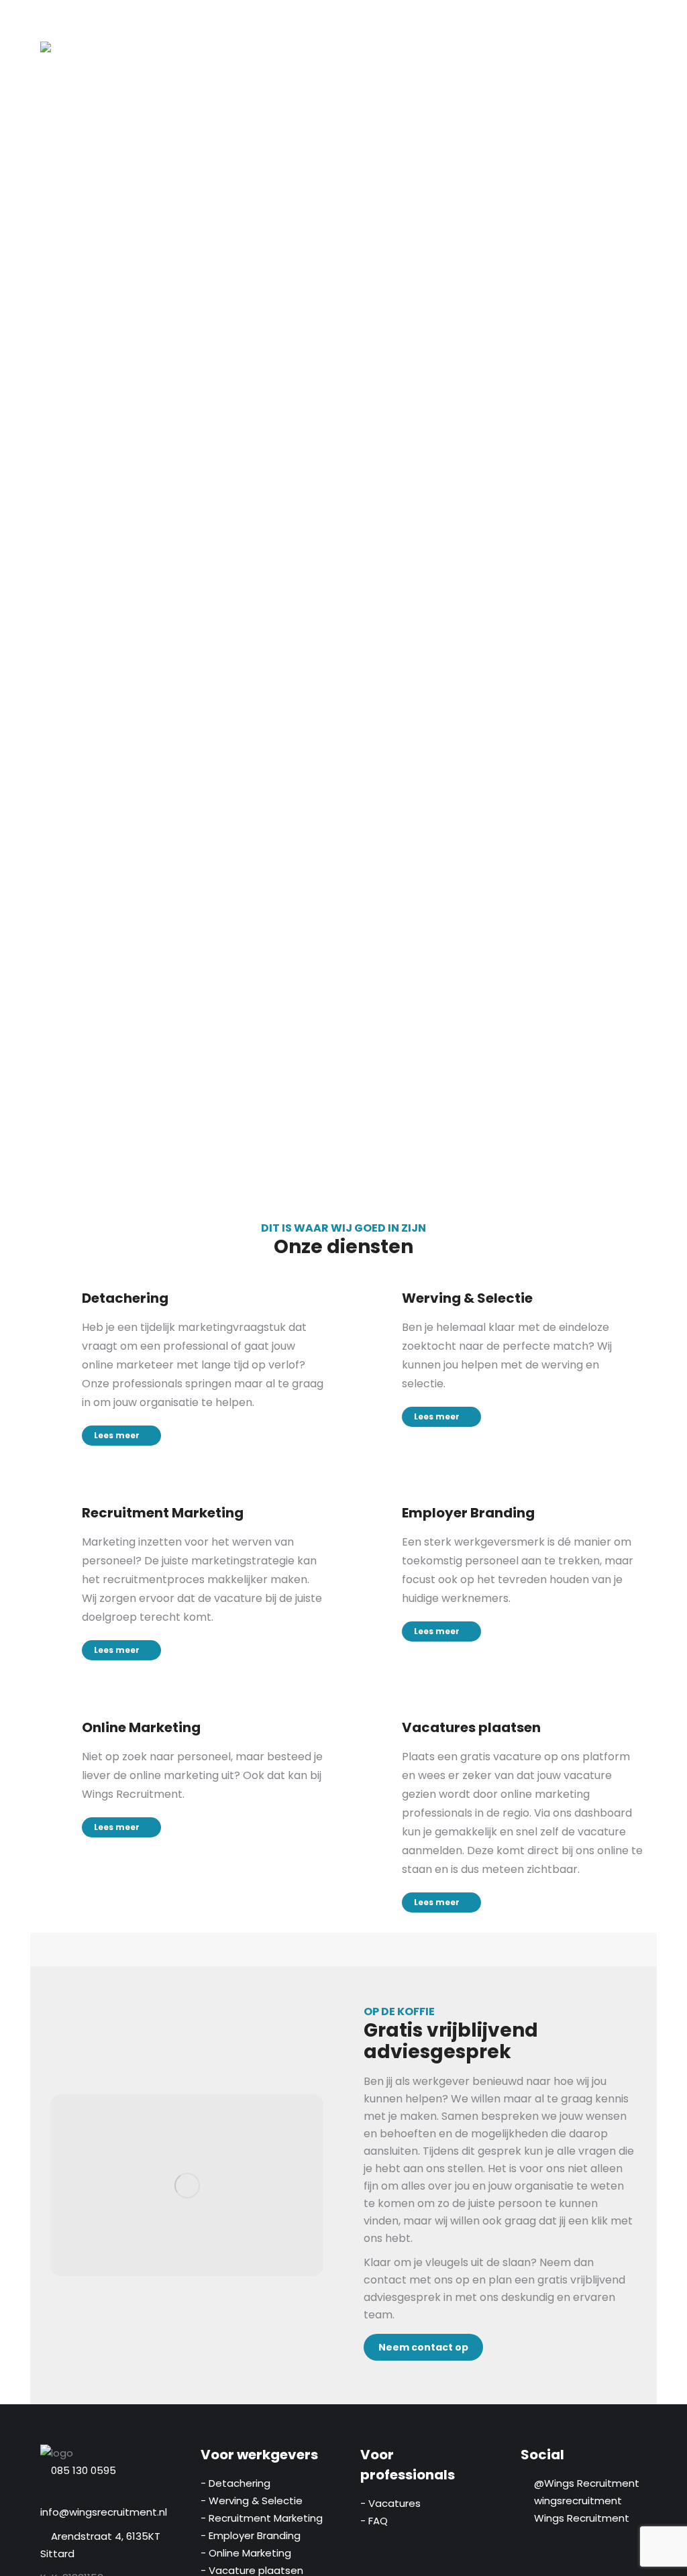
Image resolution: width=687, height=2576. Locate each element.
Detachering (125, 1298)
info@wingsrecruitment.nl (104, 2512)
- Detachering (235, 2483)
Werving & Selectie (467, 1298)
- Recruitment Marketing (262, 2518)
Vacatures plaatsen (471, 1727)
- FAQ (374, 2521)
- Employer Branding (251, 2535)
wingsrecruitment (575, 2501)
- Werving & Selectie (252, 2501)
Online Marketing (141, 1727)
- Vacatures (390, 2503)
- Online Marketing (246, 2553)
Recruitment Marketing (163, 1513)
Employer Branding (468, 1513)
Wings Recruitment (579, 2518)
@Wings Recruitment (584, 2483)
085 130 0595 (84, 2470)
